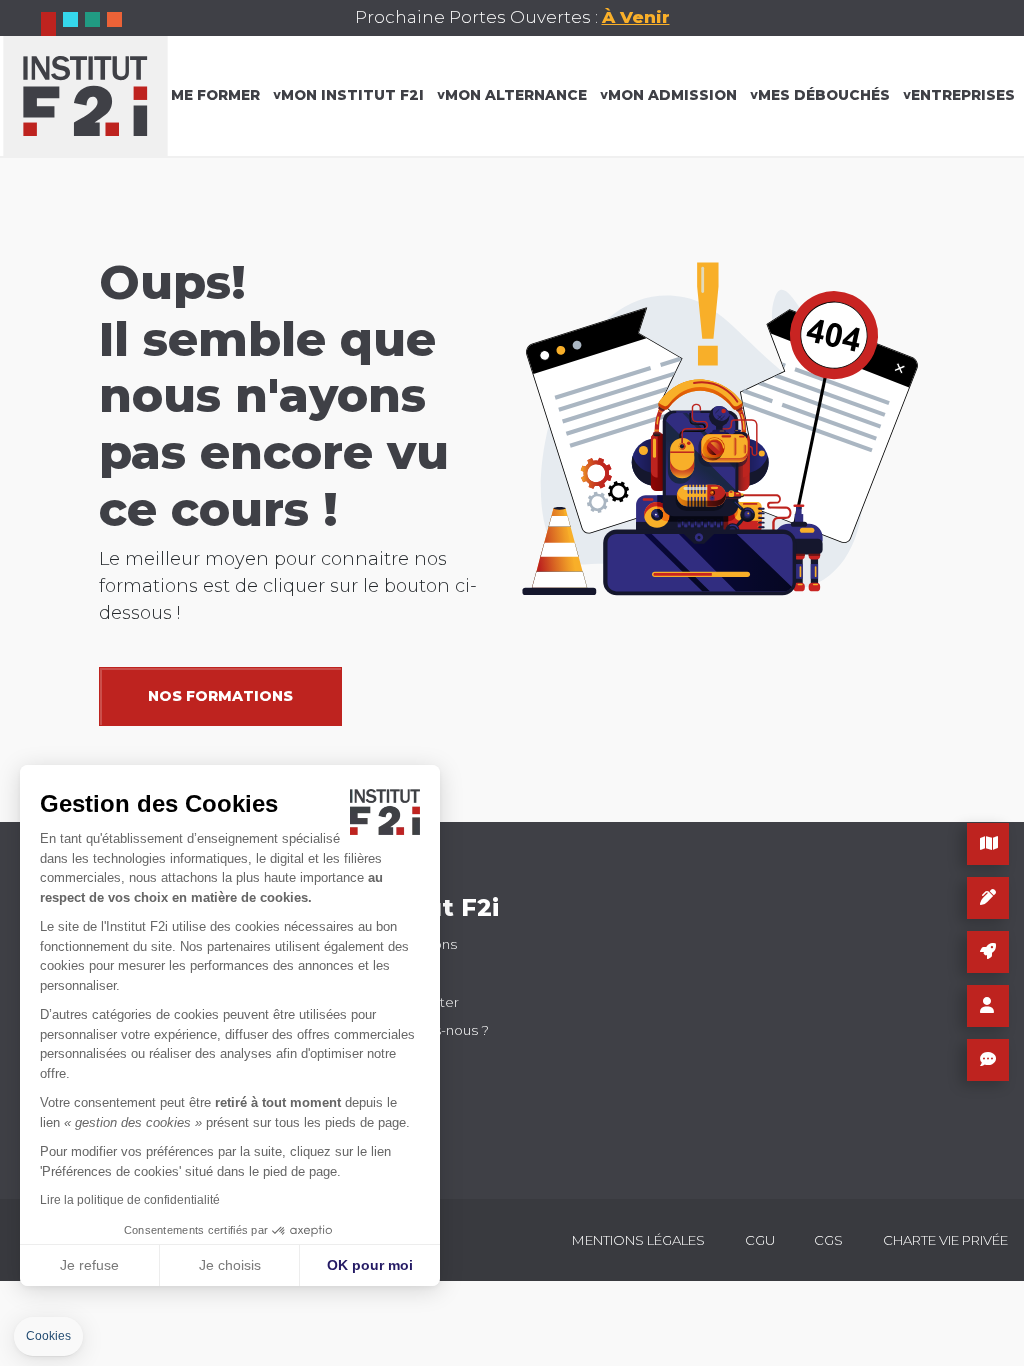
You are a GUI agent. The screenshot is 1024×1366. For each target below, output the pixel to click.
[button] (48, 1336)
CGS (828, 1240)
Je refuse (89, 1265)
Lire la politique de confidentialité (130, 1200)
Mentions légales (638, 1240)
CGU (760, 1240)
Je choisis (230, 1265)
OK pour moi (370, 1265)
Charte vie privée (945, 1240)
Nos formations (220, 696)
